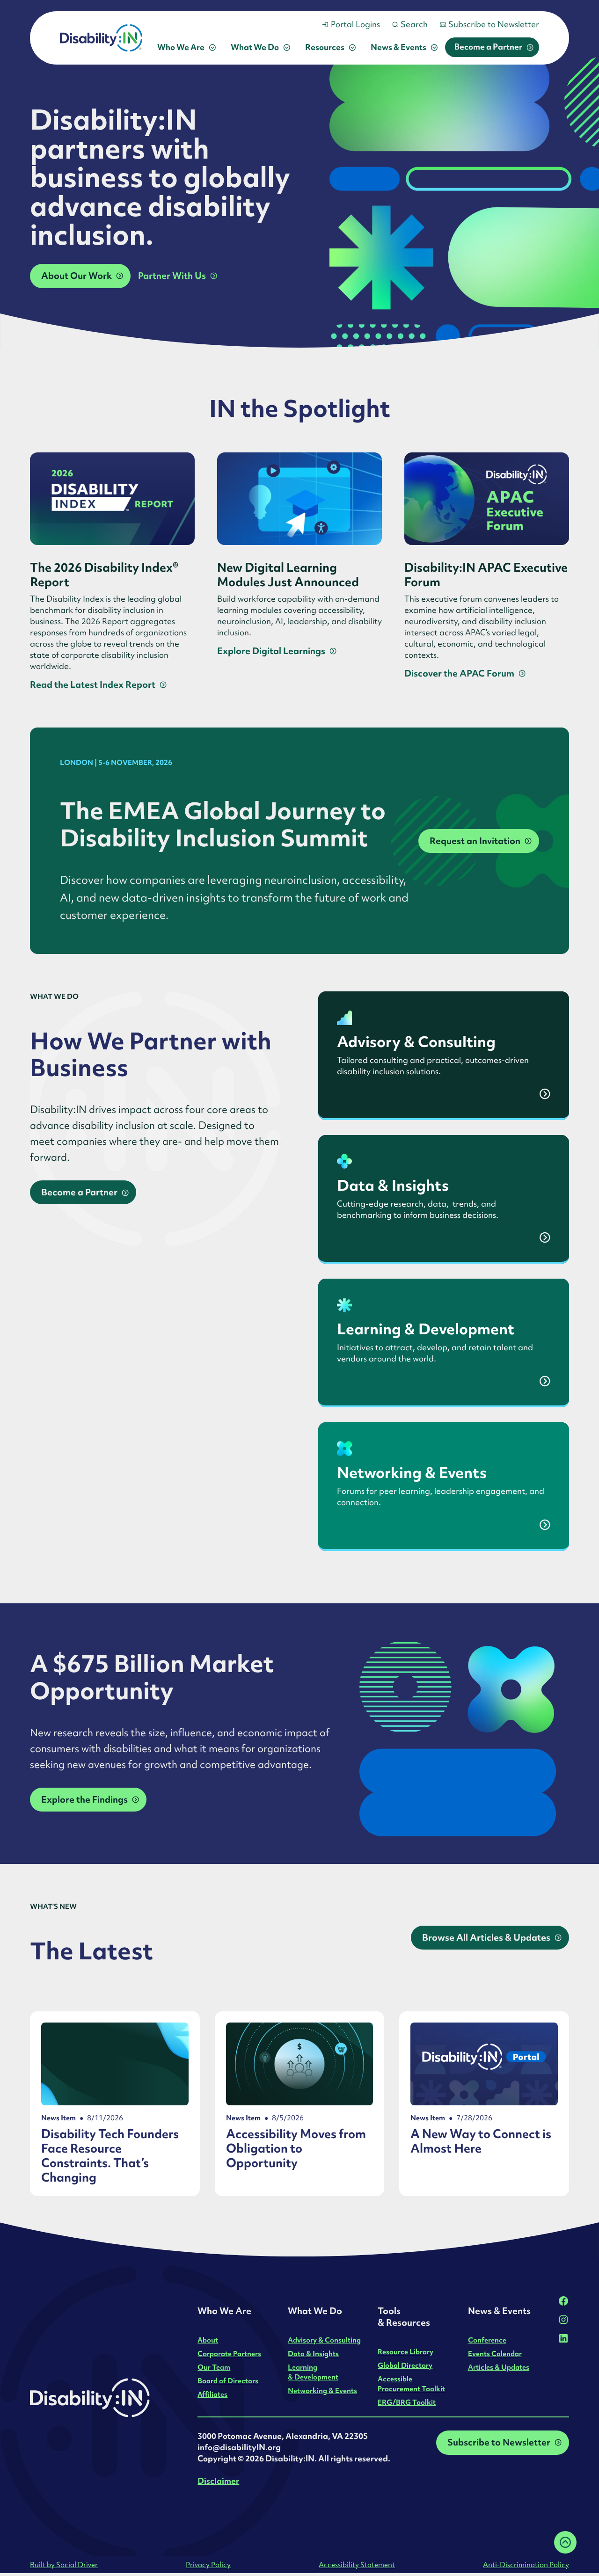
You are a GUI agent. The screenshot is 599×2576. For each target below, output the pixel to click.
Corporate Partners (229, 2354)
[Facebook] (563, 2301)
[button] (186, 47)
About (208, 2340)
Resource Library (405, 2352)
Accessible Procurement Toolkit (411, 2384)
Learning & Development (313, 2372)
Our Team (214, 2367)
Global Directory (405, 2365)
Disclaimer (218, 2481)
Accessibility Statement (357, 2565)
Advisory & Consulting (324, 2340)
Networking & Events (322, 2390)
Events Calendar (495, 2354)
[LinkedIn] (563, 2338)
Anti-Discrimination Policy (526, 2565)
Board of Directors (228, 2381)
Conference (487, 2340)
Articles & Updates (499, 2367)
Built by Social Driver (64, 2565)
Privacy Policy (208, 2565)
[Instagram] (563, 2320)
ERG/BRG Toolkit (407, 2402)
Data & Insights (313, 2354)
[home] (101, 38)
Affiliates (212, 2394)
